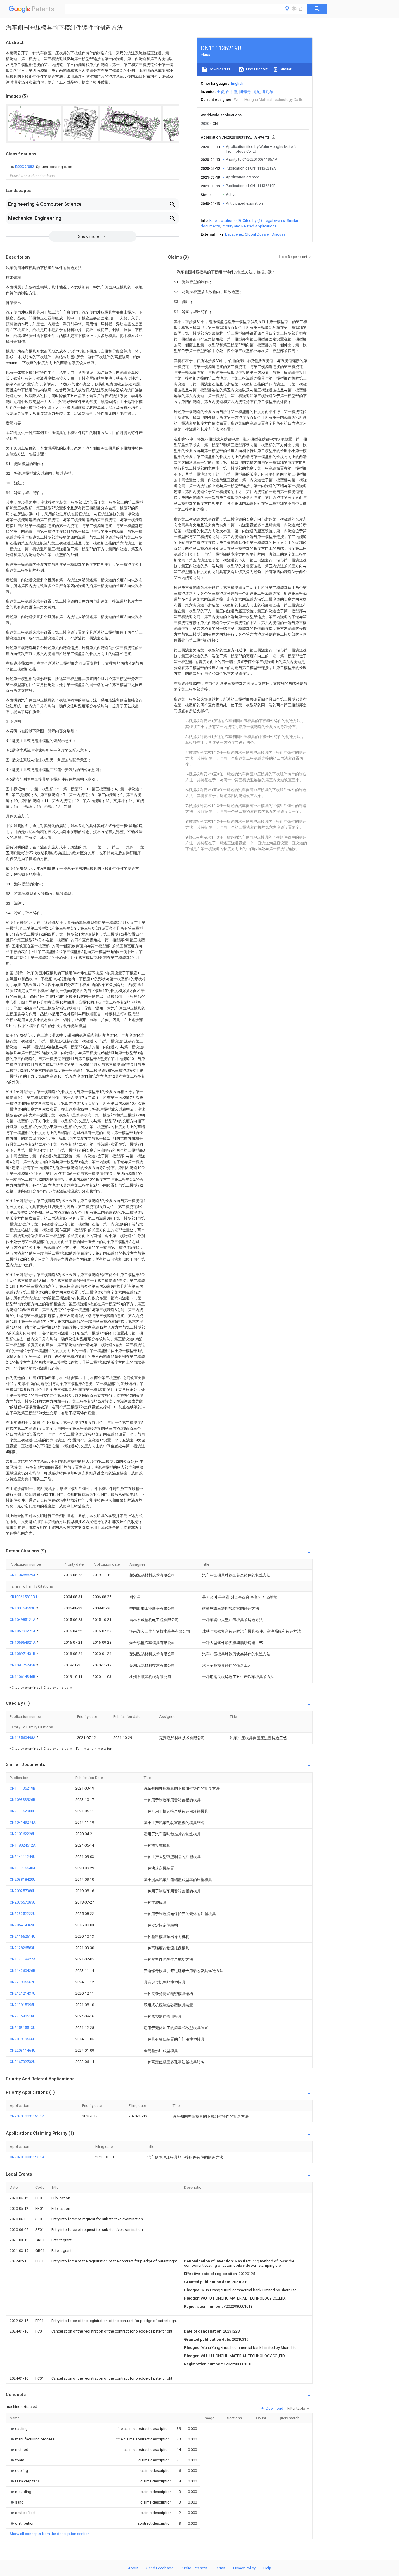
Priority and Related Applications (249, 226)
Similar (285, 69)
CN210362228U (23, 1834)
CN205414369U (23, 1925)
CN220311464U (23, 2050)
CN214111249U (23, 1857)
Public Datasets (194, 2568)
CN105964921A (23, 1642)
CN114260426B (22, 1971)
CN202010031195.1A (27, 2116)
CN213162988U (23, 1811)
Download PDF (221, 69)
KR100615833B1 (24, 1597)
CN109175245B (23, 1665)
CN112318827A (23, 1959)
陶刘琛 (267, 92)
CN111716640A (23, 1868)
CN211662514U (23, 1936)
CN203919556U (23, 2039)
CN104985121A (23, 1620)
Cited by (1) (252, 221)
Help (267, 2568)
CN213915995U (23, 2005)
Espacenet (234, 234)
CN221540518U (23, 2016)
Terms (220, 2568)
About (133, 2568)
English (237, 83)
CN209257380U (23, 1891)
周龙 (256, 92)
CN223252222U (23, 1914)
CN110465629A (23, 1575)
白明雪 (232, 92)
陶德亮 (245, 92)
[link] (41, 167)
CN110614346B (23, 1677)
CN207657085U (23, 1902)
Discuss (279, 234)
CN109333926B (22, 1800)
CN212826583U (23, 1948)
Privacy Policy (244, 2568)
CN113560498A (23, 1738)
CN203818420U (23, 1879)
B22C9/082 (25, 167)
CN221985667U (23, 1982)
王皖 (221, 92)
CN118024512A (23, 1845)
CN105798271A (23, 1631)
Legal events (274, 221)
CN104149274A (23, 1822)
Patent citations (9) (225, 221)
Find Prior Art (256, 69)
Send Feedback (160, 2568)
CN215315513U (23, 2028)
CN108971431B (23, 1654)
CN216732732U (23, 2062)
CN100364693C (23, 1608)
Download (274, 2408)
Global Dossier (257, 234)
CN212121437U (23, 1993)
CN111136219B (22, 1788)
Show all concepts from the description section (50, 2534)
